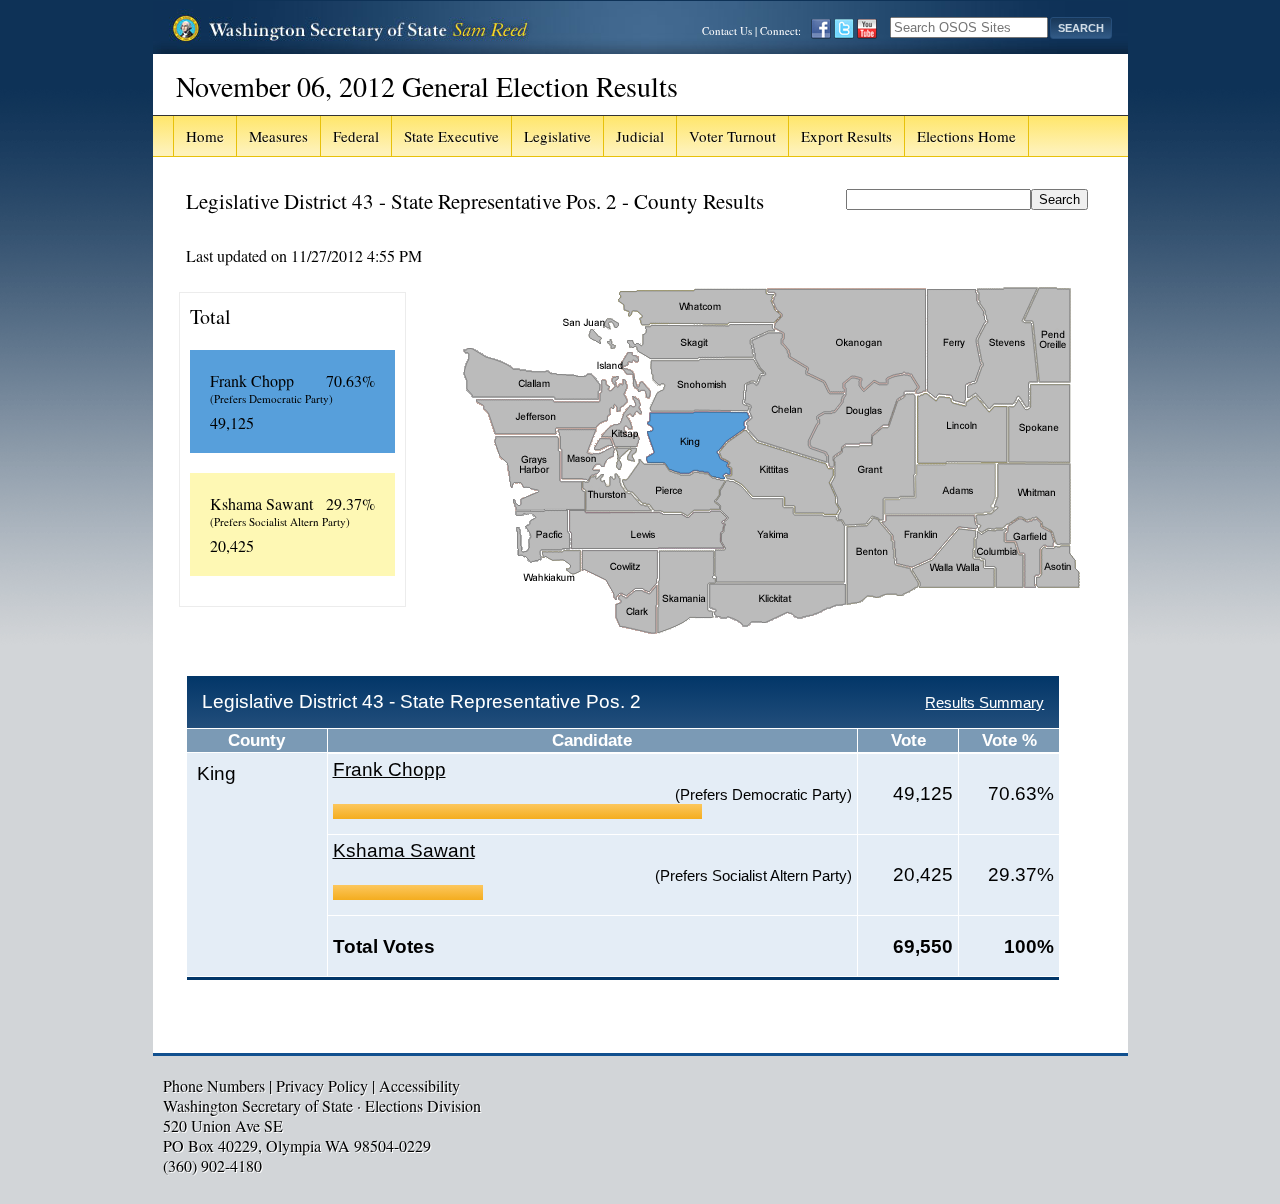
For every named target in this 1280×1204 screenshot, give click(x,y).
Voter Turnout (732, 136)
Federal (356, 136)
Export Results (846, 136)
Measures (278, 136)
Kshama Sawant (404, 850)
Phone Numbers (214, 1085)
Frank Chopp (389, 769)
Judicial (640, 136)
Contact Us (727, 30)
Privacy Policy (322, 1085)
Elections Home (966, 136)
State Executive (451, 136)
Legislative (557, 136)
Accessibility (419, 1085)
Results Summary (984, 702)
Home (205, 136)
